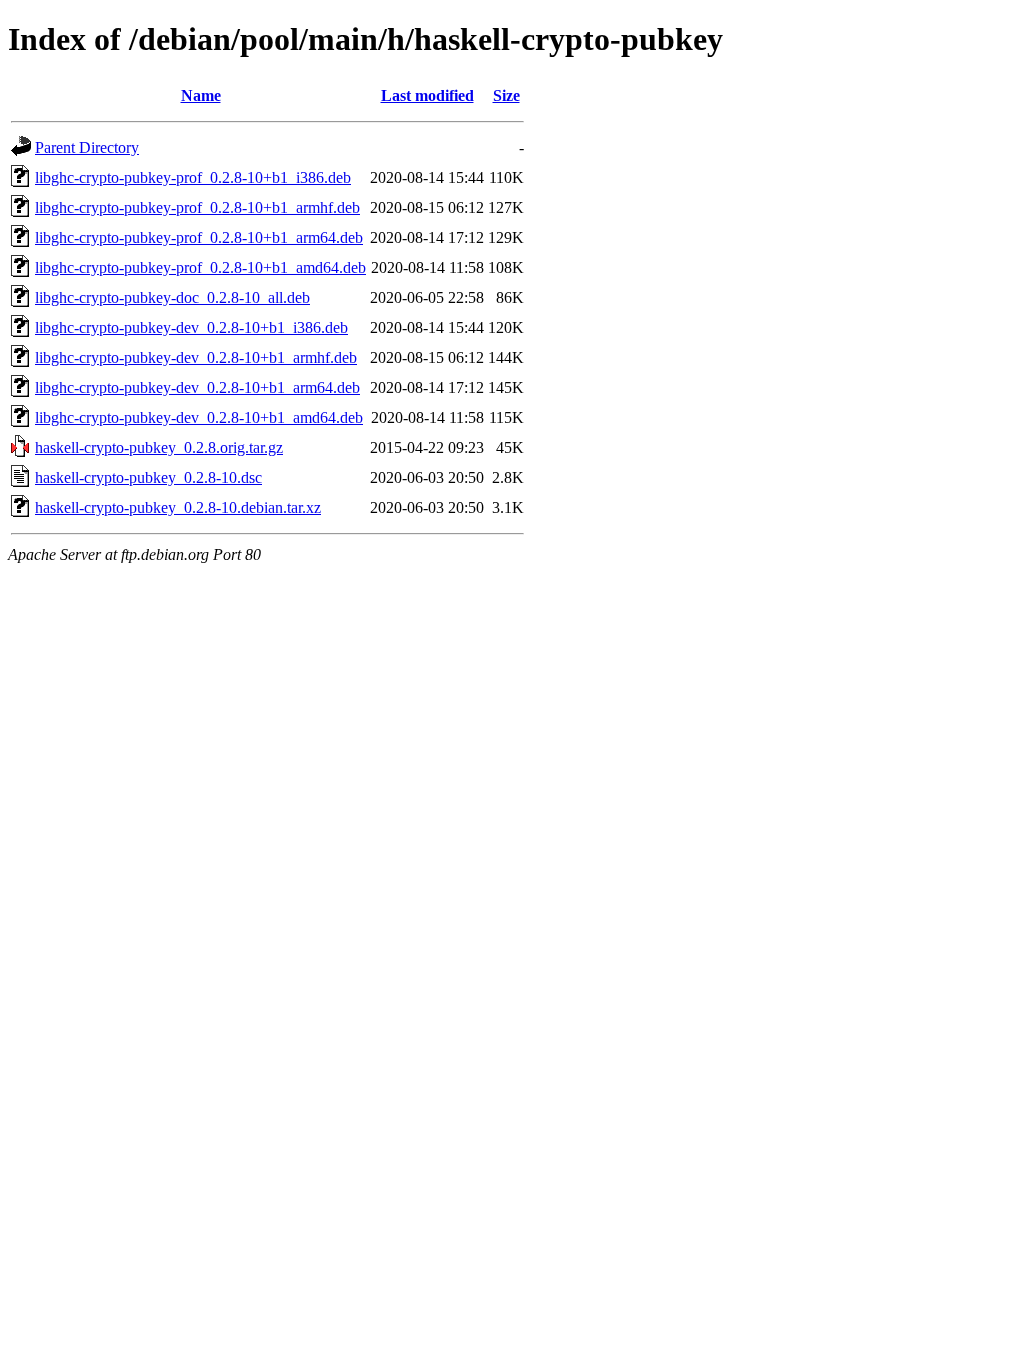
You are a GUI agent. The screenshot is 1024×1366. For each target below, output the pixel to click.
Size (506, 95)
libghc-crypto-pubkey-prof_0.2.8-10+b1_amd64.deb (200, 267)
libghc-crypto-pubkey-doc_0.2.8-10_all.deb (172, 297)
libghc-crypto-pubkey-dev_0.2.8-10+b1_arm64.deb (197, 387)
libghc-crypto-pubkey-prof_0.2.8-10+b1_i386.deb (193, 177)
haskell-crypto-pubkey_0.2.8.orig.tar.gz (159, 447)
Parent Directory (87, 147)
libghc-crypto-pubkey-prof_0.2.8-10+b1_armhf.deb (197, 207)
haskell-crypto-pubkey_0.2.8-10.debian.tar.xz (178, 507)
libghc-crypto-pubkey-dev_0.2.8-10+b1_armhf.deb (196, 357)
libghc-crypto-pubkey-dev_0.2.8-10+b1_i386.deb (191, 327)
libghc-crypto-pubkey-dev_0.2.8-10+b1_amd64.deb (199, 417)
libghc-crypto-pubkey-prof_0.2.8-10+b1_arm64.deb (199, 237)
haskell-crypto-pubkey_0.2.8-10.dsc (148, 477)
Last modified (427, 95)
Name (201, 95)
